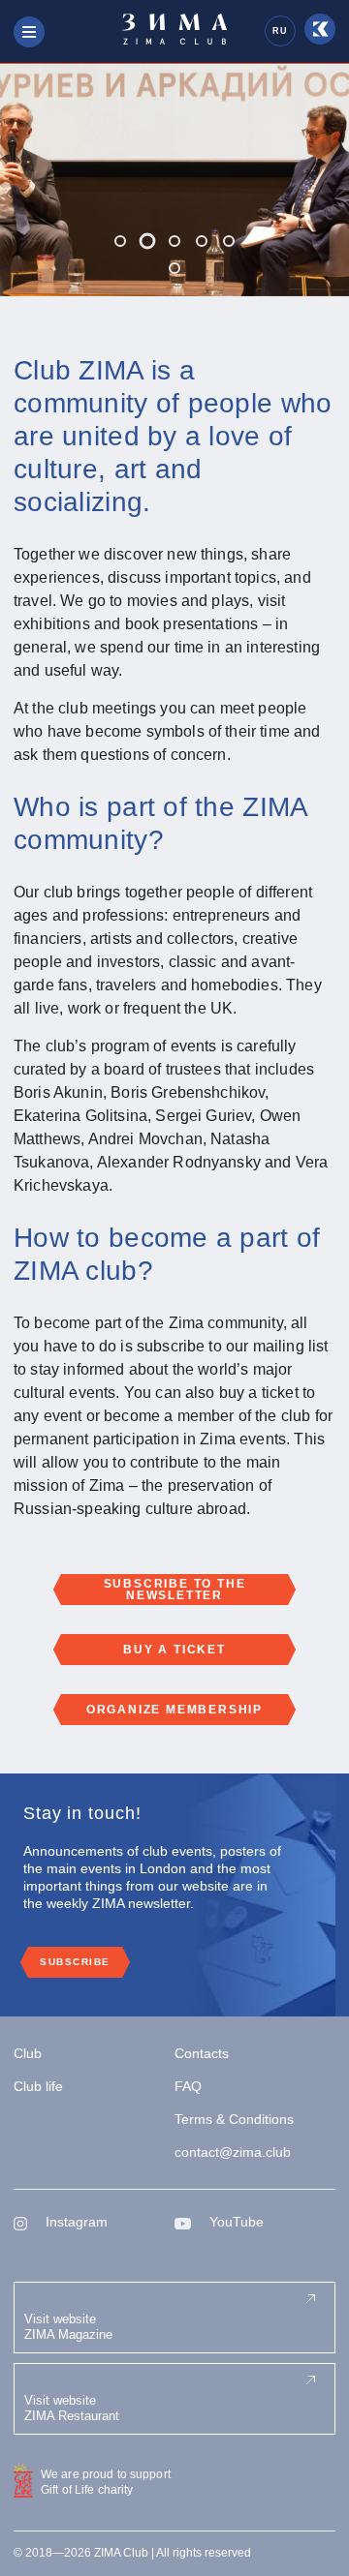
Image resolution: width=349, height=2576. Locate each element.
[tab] (120, 241)
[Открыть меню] (29, 32)
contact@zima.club (233, 2152)
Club (28, 2053)
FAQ (188, 2086)
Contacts (202, 2053)
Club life (38, 2086)
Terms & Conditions (234, 2119)
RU (280, 31)
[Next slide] (310, 180)
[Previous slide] (39, 180)
